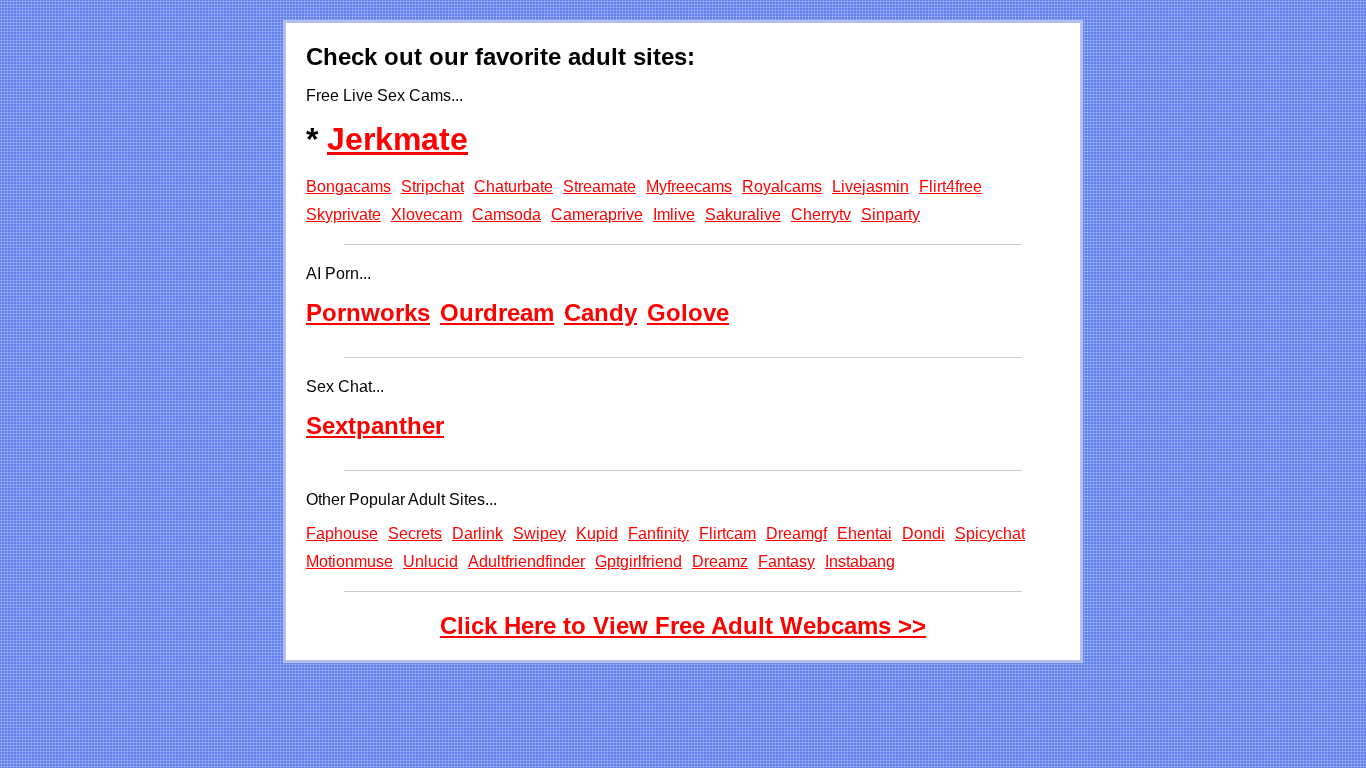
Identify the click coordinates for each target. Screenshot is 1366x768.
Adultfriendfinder (526, 561)
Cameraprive (597, 214)
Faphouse (342, 533)
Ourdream (497, 312)
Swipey (539, 533)
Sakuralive (743, 214)
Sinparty (890, 214)
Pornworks (368, 312)
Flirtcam (727, 533)
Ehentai (864, 533)
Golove (688, 312)
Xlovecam (426, 214)
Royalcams (782, 186)
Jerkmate (397, 139)
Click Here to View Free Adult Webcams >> (683, 625)
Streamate (599, 186)
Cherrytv (821, 214)
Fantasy (786, 561)
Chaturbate (513, 186)
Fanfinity (658, 533)
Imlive (674, 214)
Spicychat (990, 533)
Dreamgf (796, 533)
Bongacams (348, 186)
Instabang (860, 561)
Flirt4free (950, 186)
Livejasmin (870, 186)
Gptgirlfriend (638, 561)
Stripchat (432, 186)
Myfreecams (689, 186)
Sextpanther (375, 425)
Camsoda (506, 214)
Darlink (477, 533)
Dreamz (720, 561)
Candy (600, 312)
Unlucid (430, 561)
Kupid (597, 533)
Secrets (415, 533)
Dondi (923, 533)
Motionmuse (349, 561)
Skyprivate (343, 214)
